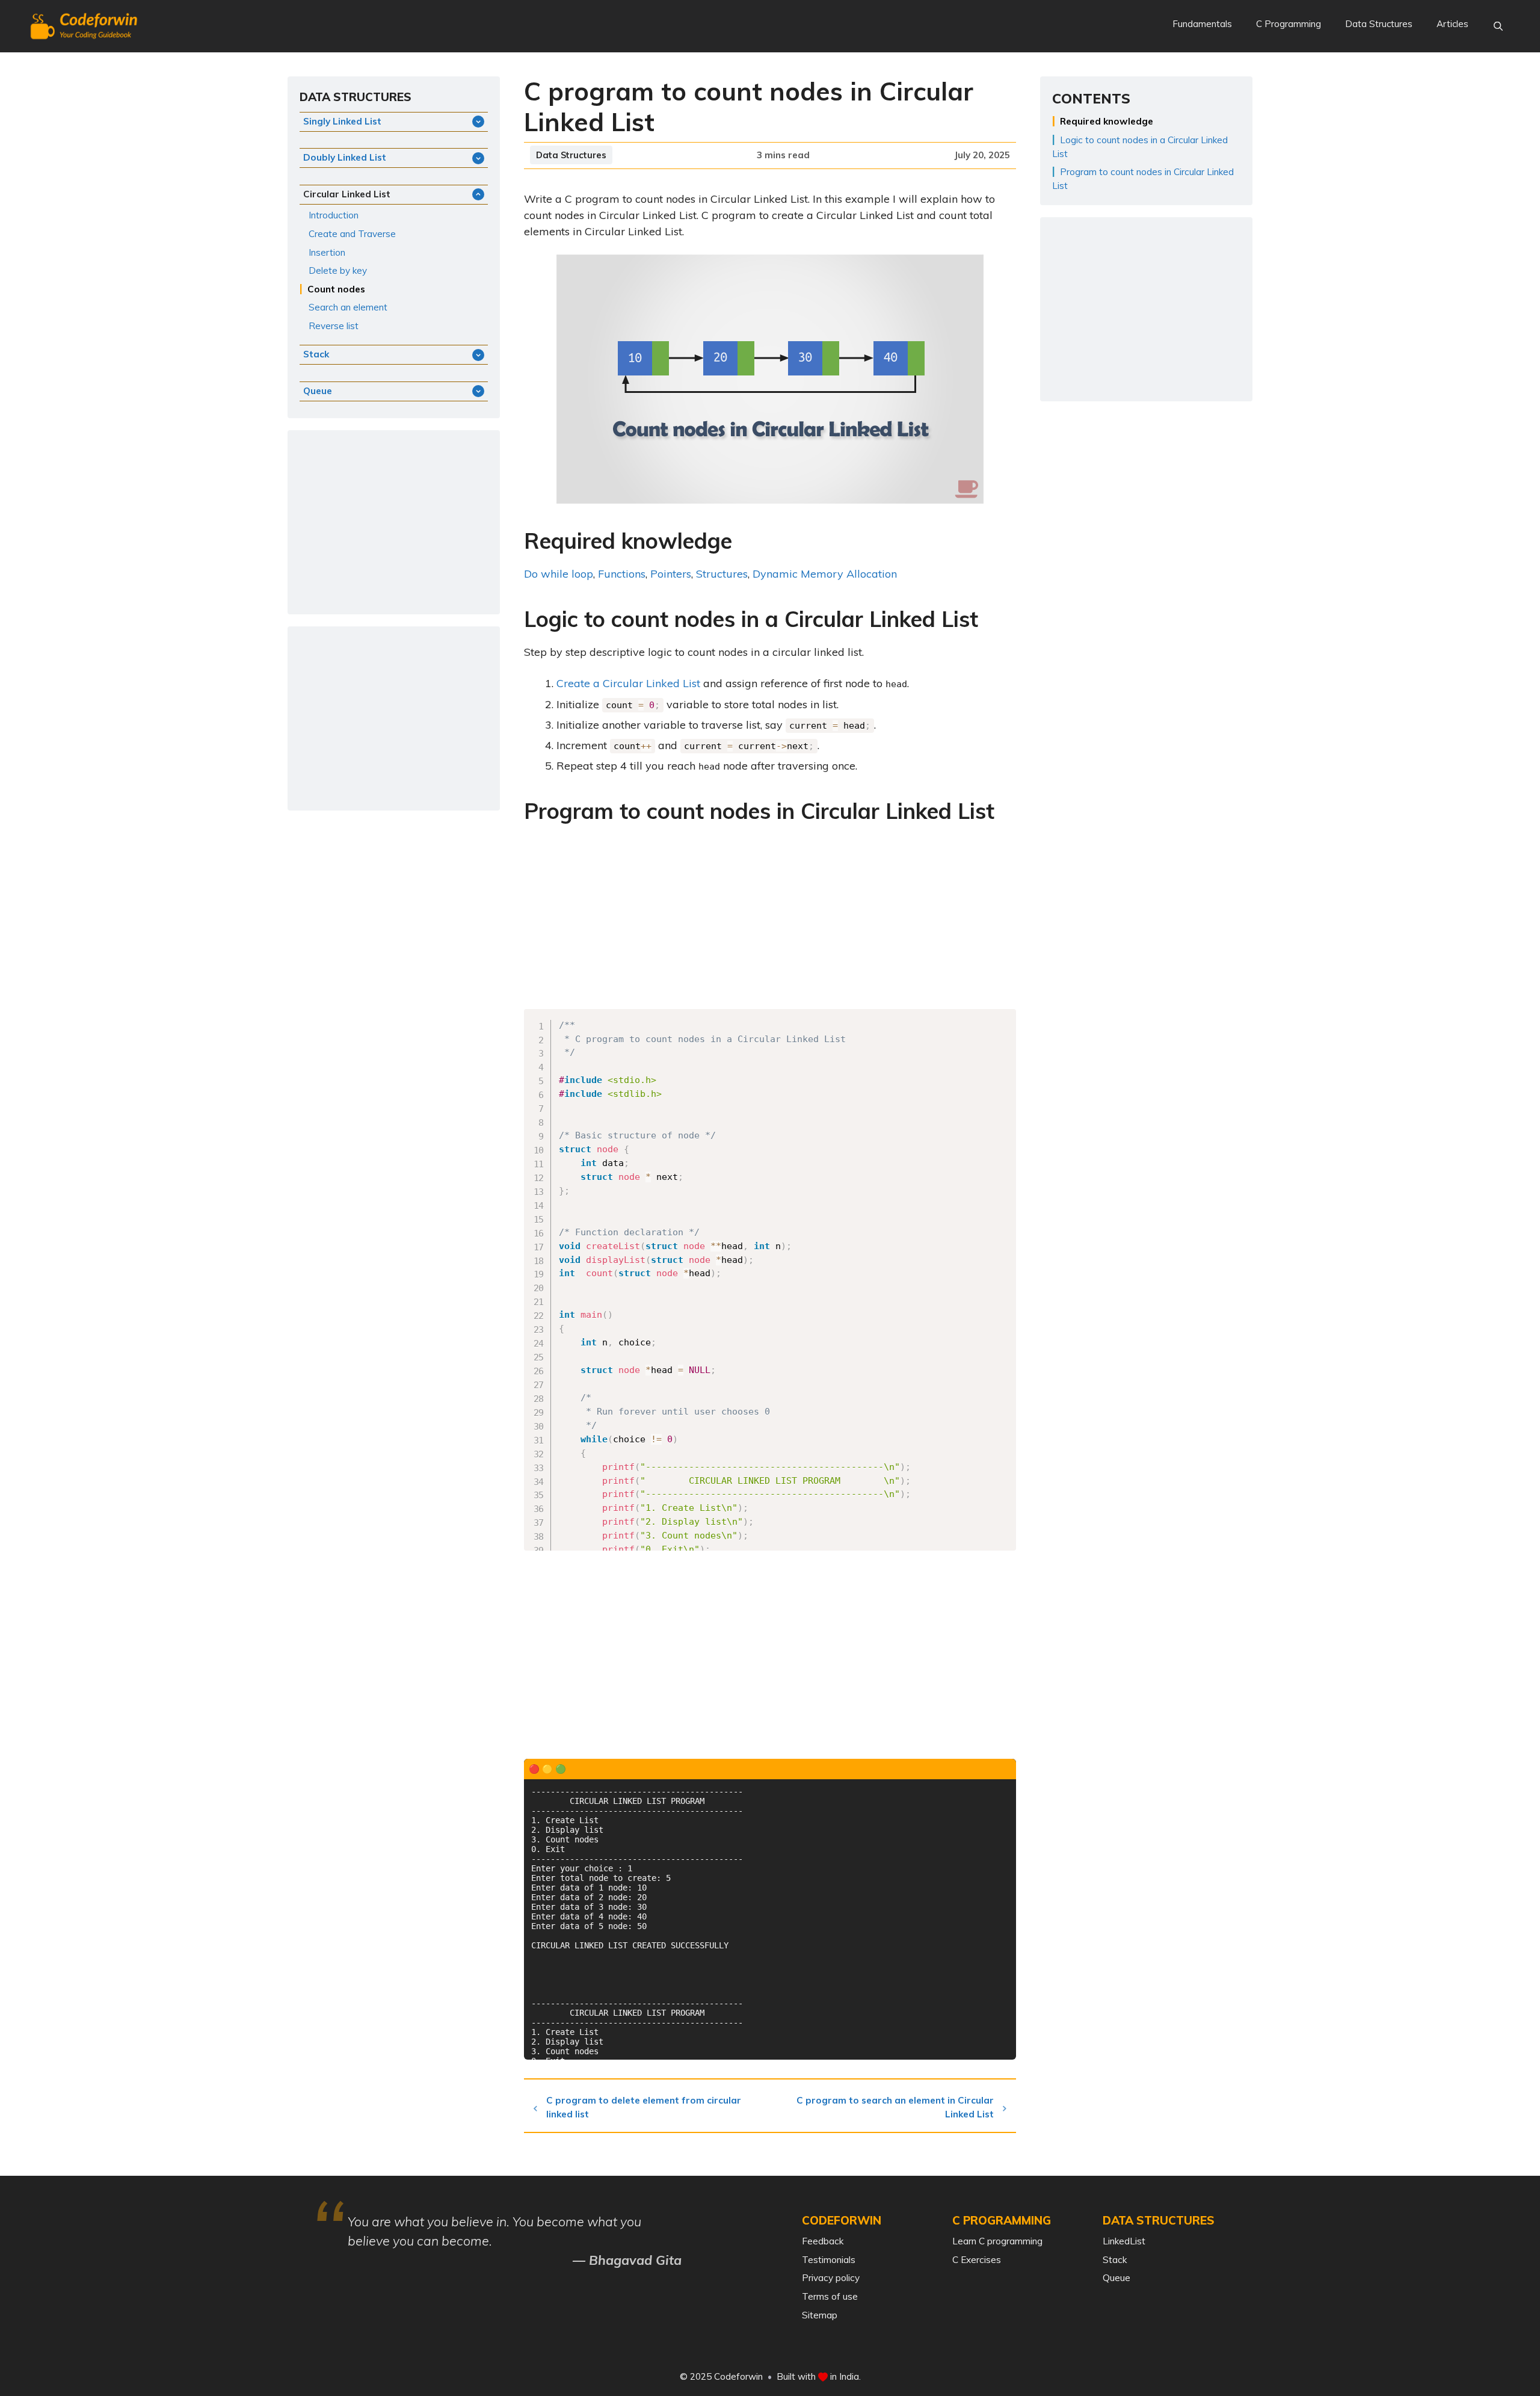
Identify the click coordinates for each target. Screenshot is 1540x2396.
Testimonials (829, 2260)
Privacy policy (831, 2278)
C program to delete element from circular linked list (644, 2107)
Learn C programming (997, 2241)
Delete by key (338, 270)
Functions (622, 574)
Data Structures (1379, 24)
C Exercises (977, 2260)
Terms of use (830, 2296)
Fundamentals (1202, 24)
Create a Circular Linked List (628, 683)
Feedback (823, 2241)
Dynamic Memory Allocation (825, 574)
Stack (1115, 2260)
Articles (1452, 24)
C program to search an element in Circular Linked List (895, 2107)
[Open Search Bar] (1498, 26)
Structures (722, 574)
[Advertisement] (770, 920)
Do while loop (559, 574)
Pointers (671, 574)
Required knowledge (1107, 121)
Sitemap (820, 2315)
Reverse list (334, 326)
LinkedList (1124, 2241)
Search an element (348, 307)
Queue (1116, 2278)
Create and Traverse (352, 234)
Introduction (334, 215)
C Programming (1289, 24)
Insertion (327, 252)
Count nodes (336, 289)
